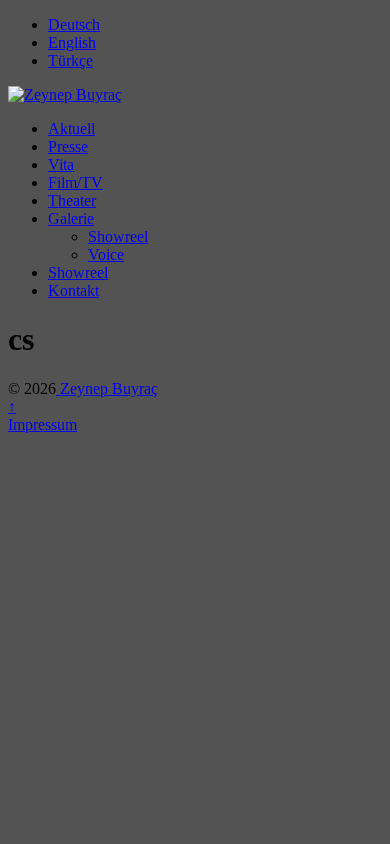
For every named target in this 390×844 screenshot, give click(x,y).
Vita (61, 164)
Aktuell (71, 128)
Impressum (42, 424)
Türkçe (70, 60)
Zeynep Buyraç (107, 388)
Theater (72, 200)
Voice (106, 254)
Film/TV (75, 182)
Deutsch (74, 24)
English (72, 42)
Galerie (71, 218)
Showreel (118, 236)
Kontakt (73, 290)
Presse (68, 146)
